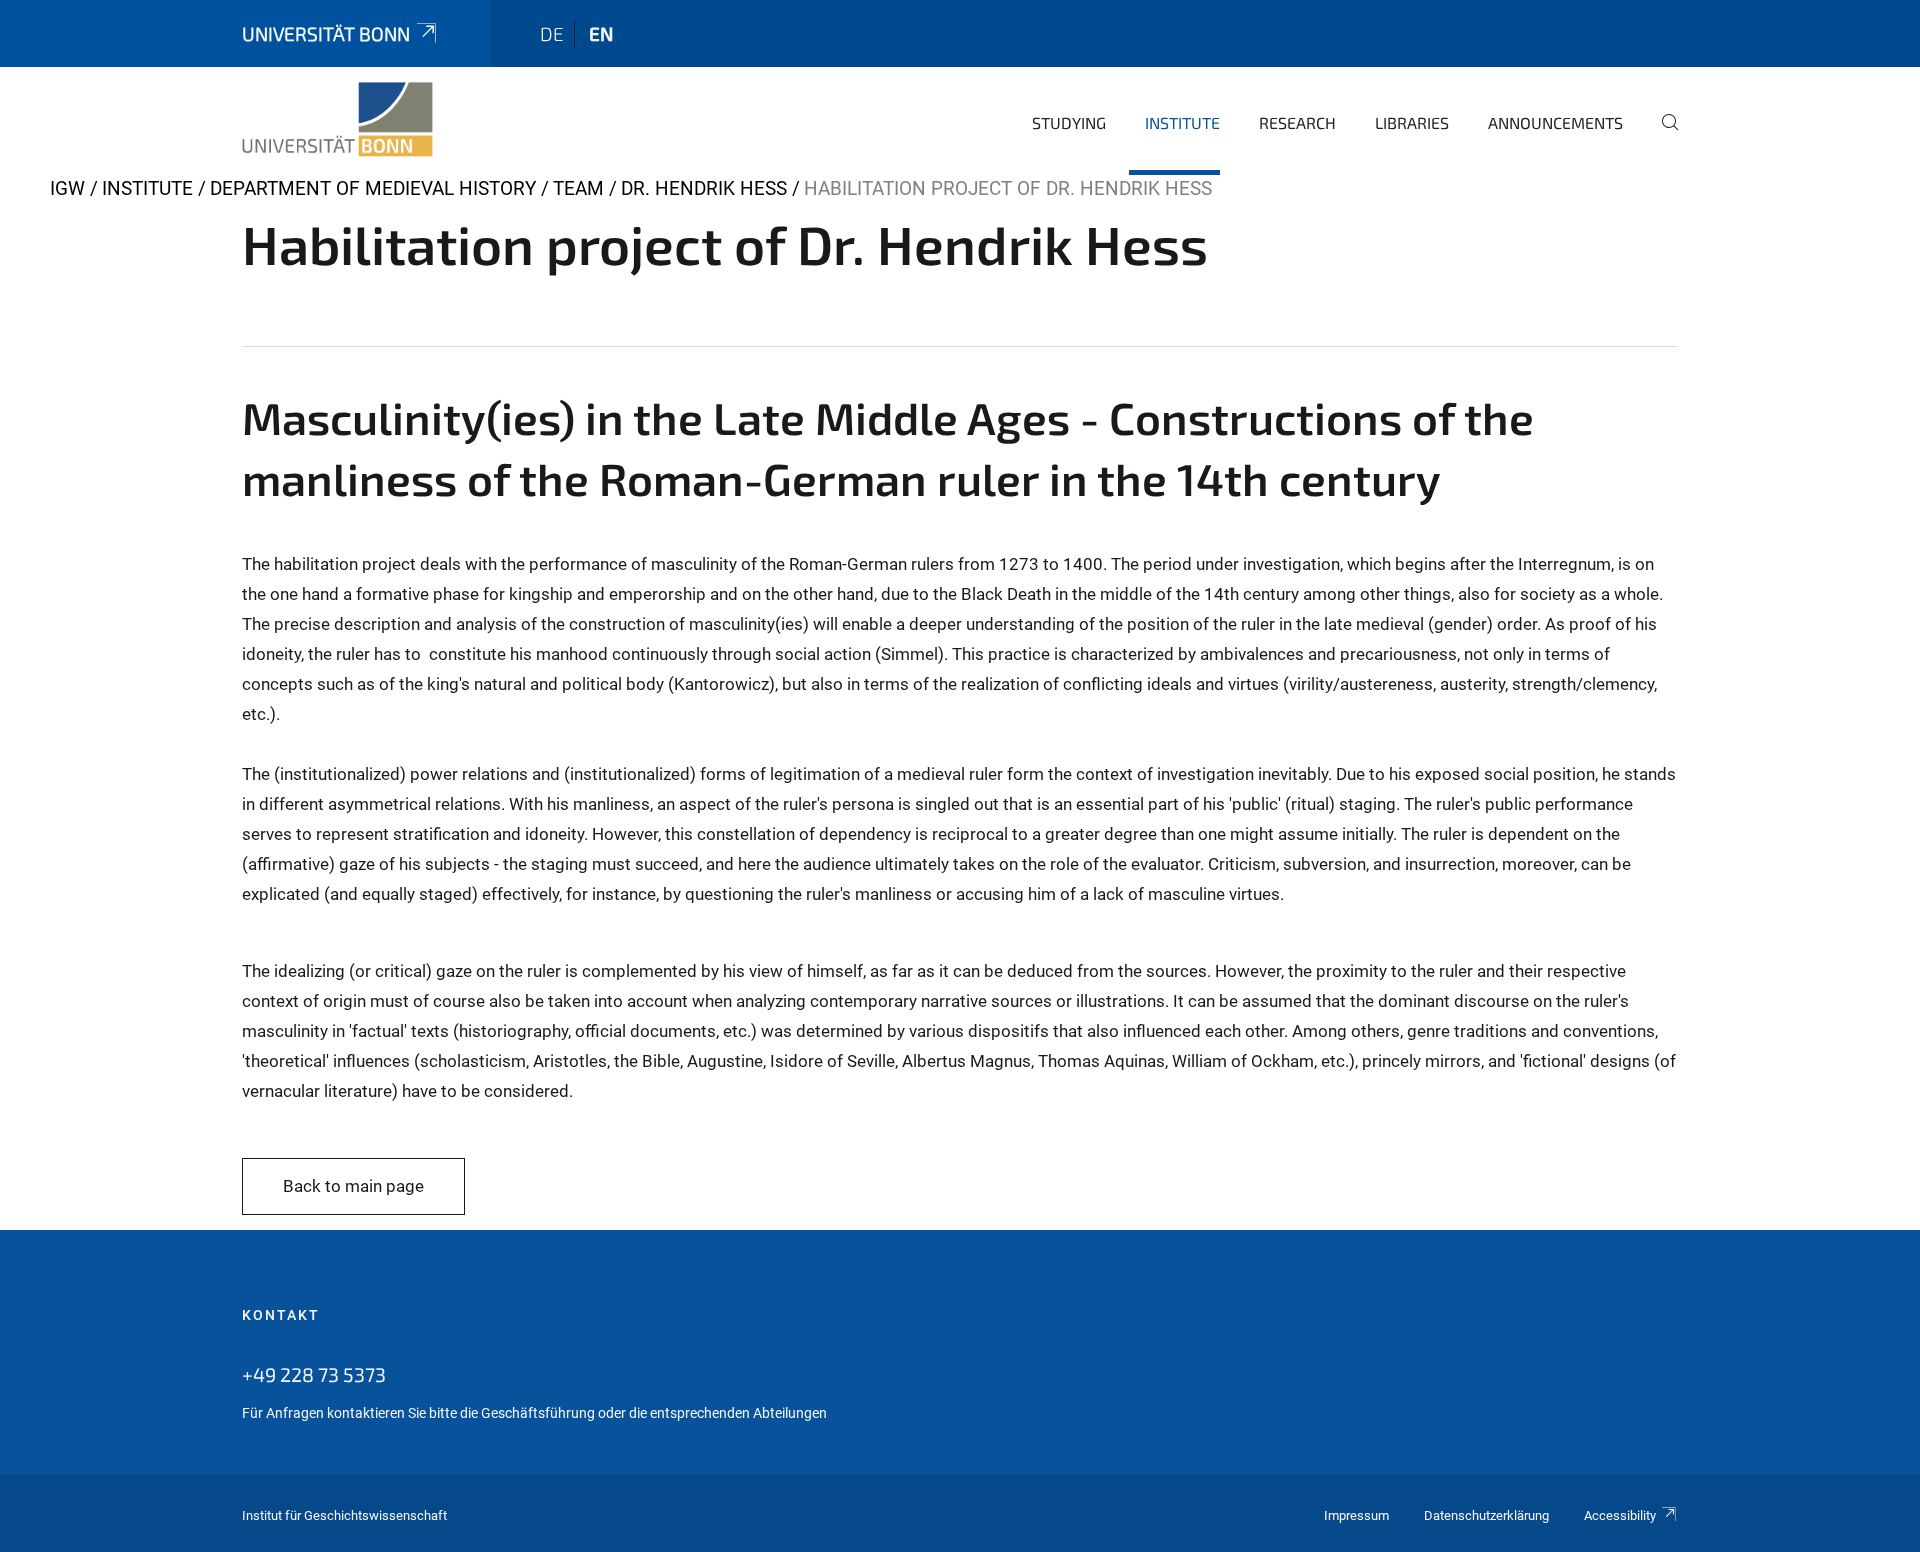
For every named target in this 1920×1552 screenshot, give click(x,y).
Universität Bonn (326, 33)
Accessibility (1620, 1515)
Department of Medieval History (373, 188)
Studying (1069, 122)
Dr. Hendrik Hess (704, 188)
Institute (1182, 122)
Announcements (1555, 122)
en (601, 33)
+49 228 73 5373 (314, 1374)
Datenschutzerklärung (1486, 1515)
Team (578, 188)
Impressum (1356, 1515)
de (552, 33)
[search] (1662, 136)
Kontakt (281, 1315)
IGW (67, 188)
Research (1297, 122)
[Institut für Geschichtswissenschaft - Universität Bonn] (337, 120)
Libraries (1412, 122)
